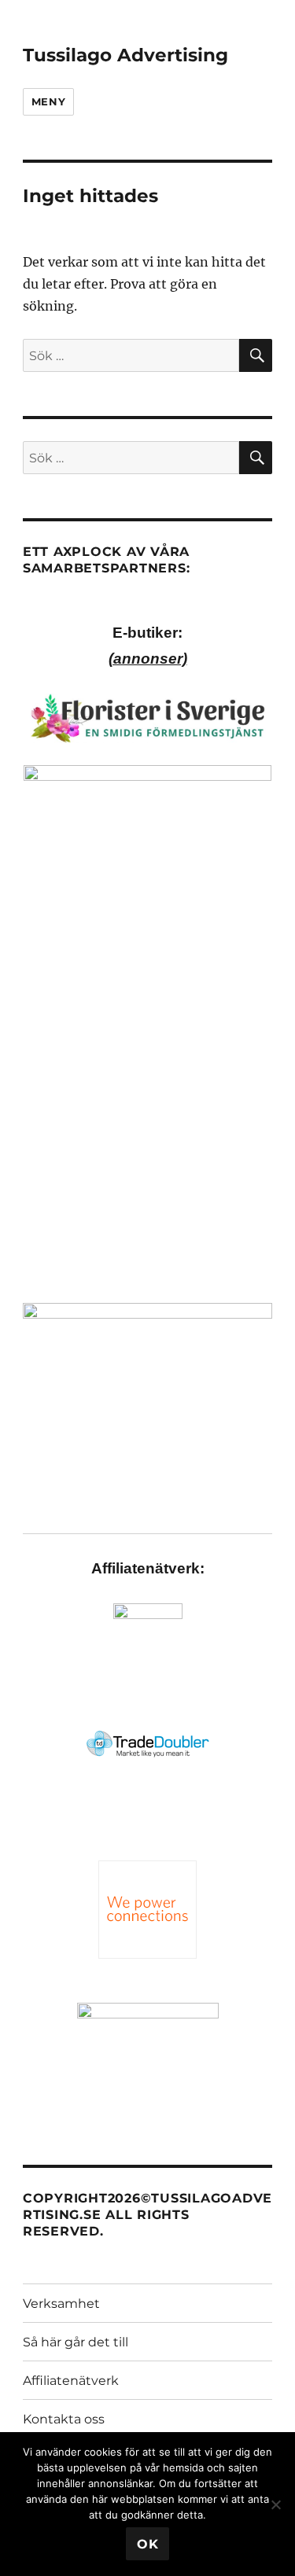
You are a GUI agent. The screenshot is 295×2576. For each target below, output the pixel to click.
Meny (48, 101)
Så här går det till (76, 2342)
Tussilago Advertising (125, 55)
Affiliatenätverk (71, 2381)
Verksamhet (61, 2304)
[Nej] (275, 2504)
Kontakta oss (64, 2419)
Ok (148, 2544)
